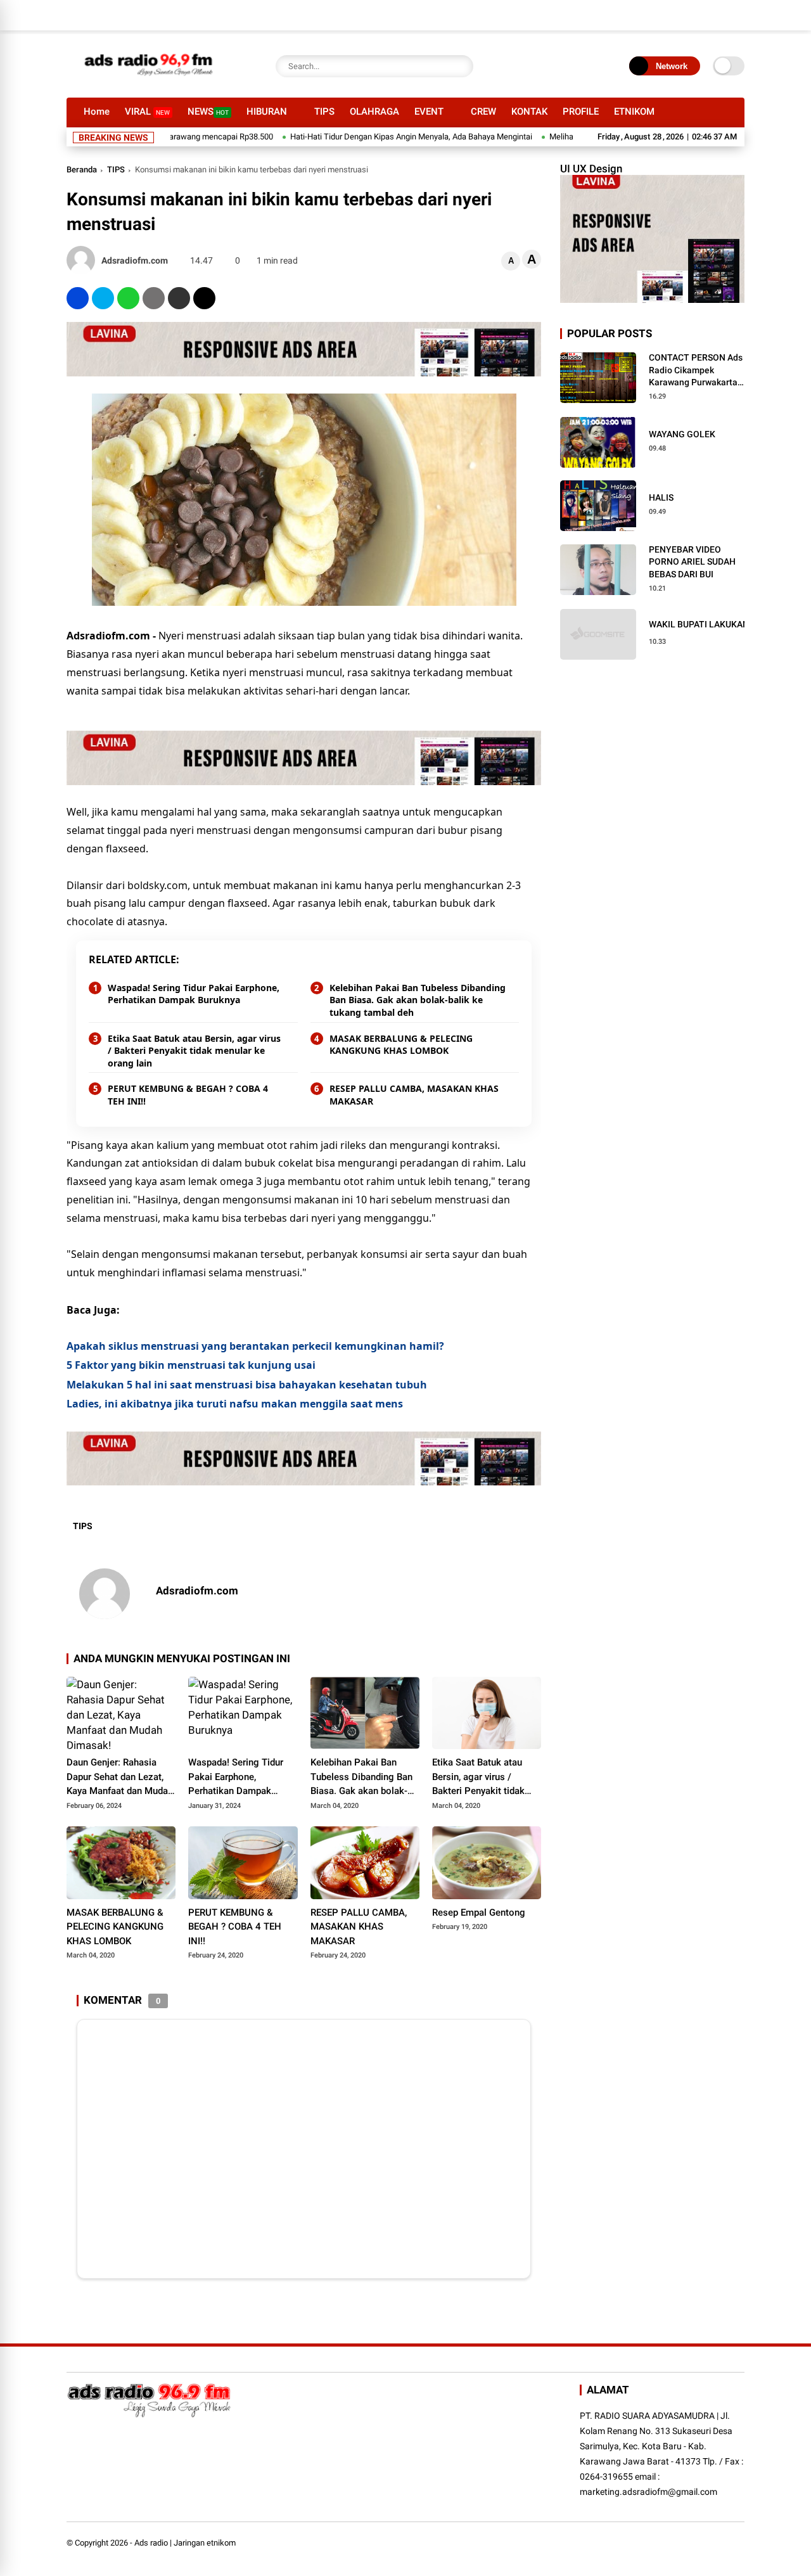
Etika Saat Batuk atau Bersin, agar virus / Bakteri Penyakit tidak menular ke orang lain (194, 1051)
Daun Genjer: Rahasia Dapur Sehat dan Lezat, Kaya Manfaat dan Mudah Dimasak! (120, 1778)
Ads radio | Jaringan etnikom (185, 2543)
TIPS (324, 112)
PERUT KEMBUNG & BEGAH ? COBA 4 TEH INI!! (188, 1095)
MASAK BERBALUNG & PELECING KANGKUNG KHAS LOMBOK (401, 1045)
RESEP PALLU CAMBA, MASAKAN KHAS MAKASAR (414, 1095)
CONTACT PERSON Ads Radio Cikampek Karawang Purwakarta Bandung (696, 371)
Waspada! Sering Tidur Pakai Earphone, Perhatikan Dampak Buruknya (194, 994)
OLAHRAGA (374, 112)
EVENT (429, 112)
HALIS (661, 497)
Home (97, 112)
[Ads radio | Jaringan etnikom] (149, 81)
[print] (154, 298)
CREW (483, 112)
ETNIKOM (634, 112)
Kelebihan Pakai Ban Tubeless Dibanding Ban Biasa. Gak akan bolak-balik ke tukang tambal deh (418, 1000)
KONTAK (529, 112)
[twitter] (103, 298)
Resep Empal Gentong (479, 1913)
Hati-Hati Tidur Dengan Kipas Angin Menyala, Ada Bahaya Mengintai (367, 137)
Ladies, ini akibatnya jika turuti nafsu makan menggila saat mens (235, 1404)
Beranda (82, 170)
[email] (179, 298)
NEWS (208, 112)
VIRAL (147, 112)
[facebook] (78, 298)
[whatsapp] (128, 298)
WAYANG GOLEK (682, 434)
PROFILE (581, 112)
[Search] (461, 66)
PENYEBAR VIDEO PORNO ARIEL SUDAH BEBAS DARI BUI (692, 562)
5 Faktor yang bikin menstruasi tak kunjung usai (191, 1365)
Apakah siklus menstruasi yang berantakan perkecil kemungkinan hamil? (255, 1346)
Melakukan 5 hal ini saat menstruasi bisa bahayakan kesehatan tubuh (247, 1385)
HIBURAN (267, 112)
